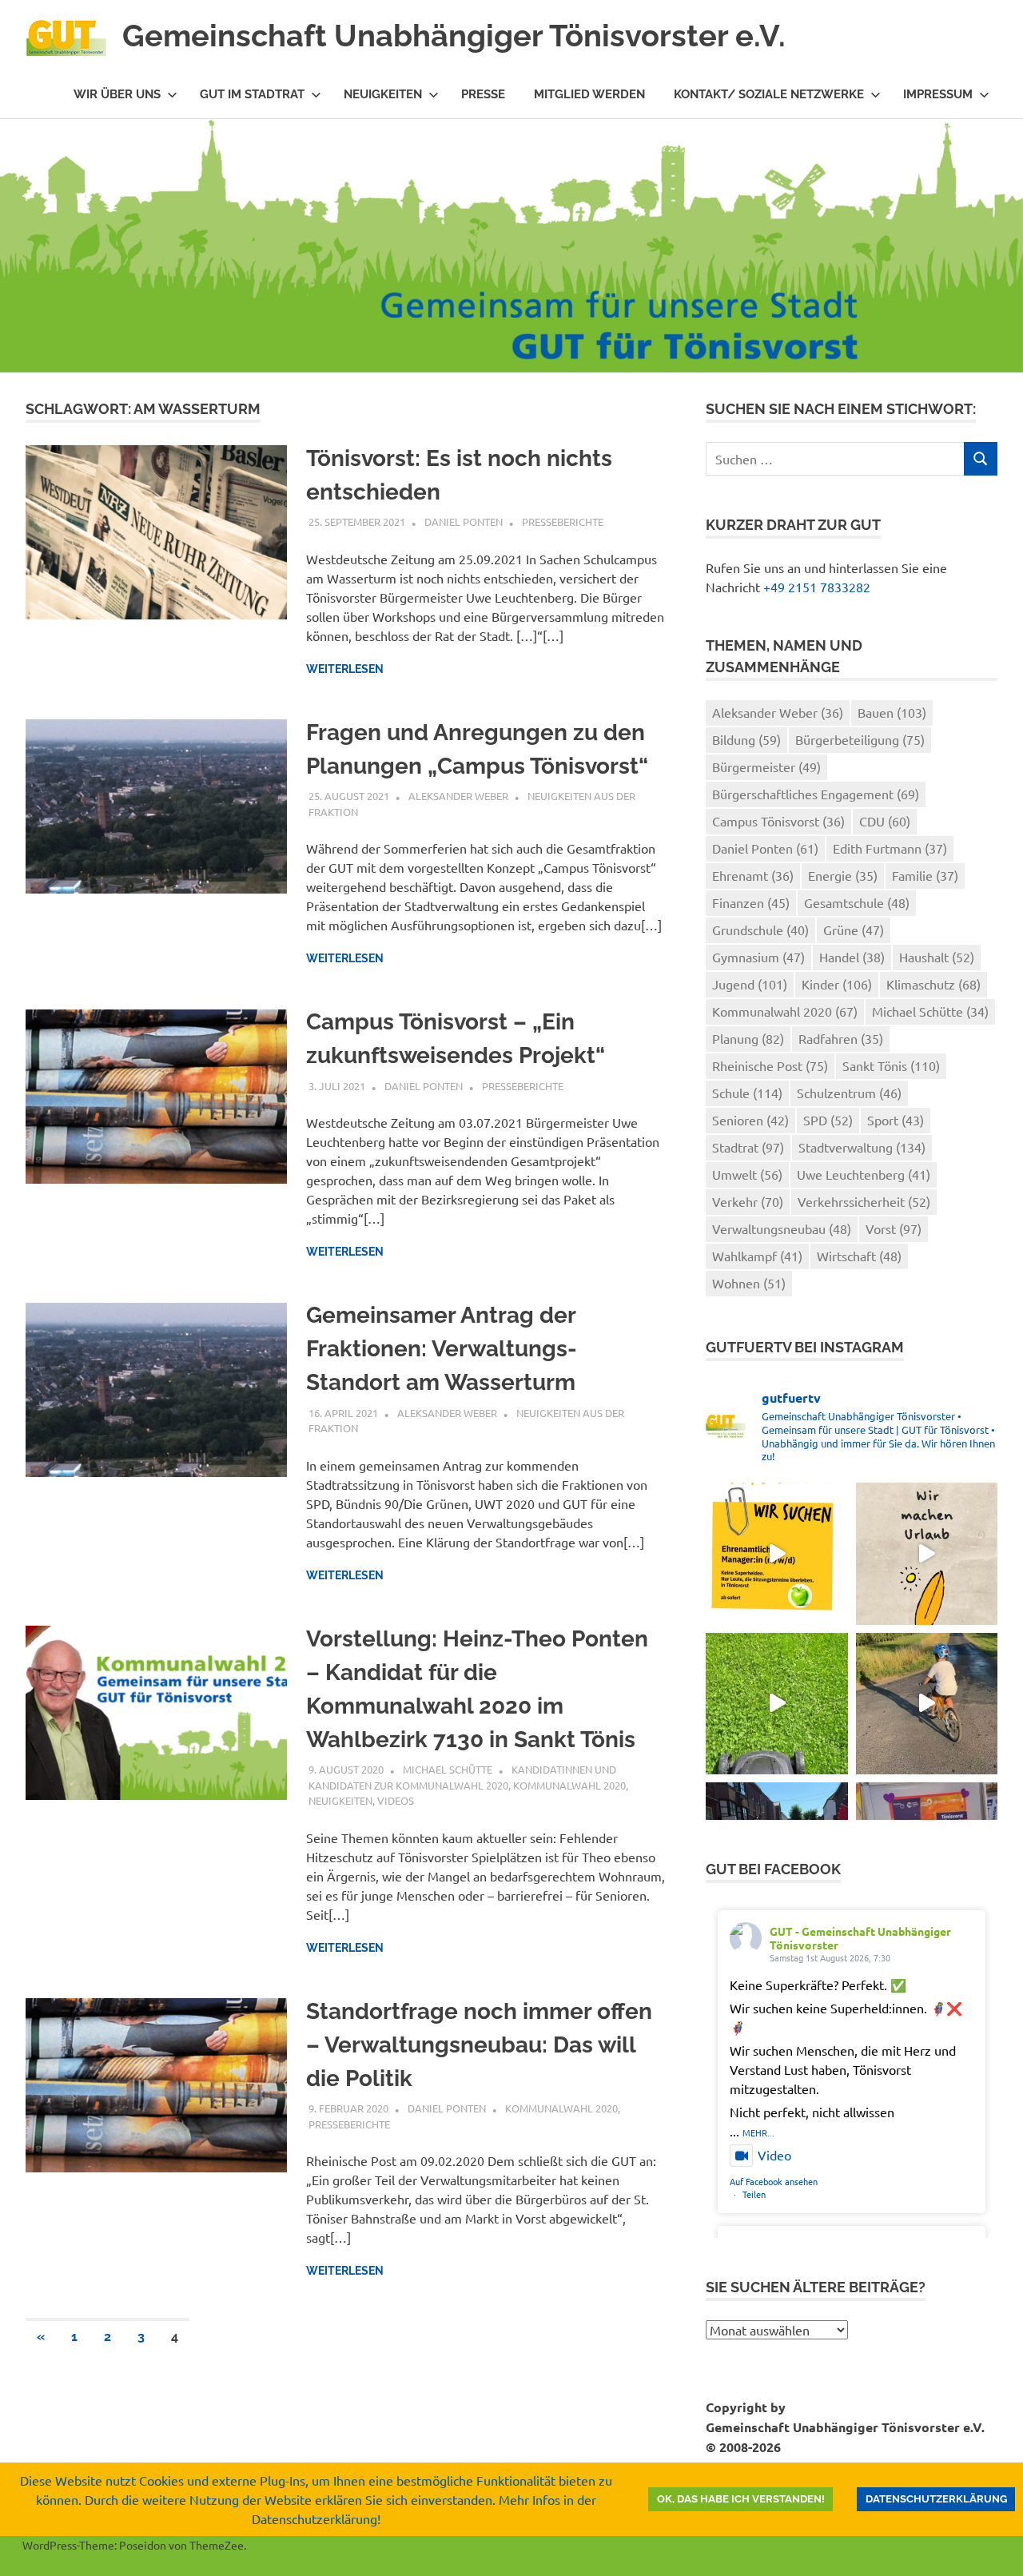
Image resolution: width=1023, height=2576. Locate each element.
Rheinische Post (770, 1065)
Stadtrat (748, 1147)
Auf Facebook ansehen (774, 2181)
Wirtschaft (859, 1256)
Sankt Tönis (891, 1065)
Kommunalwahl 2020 (569, 1785)
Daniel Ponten (464, 522)
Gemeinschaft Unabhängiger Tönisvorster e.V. (454, 36)
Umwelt (747, 1174)
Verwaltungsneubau (782, 1228)
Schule (747, 1093)
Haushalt (937, 957)
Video (774, 2155)
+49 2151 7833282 (817, 587)
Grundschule (760, 930)
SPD (828, 1120)
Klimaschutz (933, 984)
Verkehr (748, 1201)
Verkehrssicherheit (864, 1201)
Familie (925, 875)
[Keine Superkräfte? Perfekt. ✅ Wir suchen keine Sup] (776, 1553)
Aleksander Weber (458, 796)
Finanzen (751, 902)
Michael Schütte (448, 1769)
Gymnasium (758, 957)
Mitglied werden (589, 94)
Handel (852, 957)
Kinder (837, 984)
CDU (885, 821)
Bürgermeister (766, 766)
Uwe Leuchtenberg (864, 1174)
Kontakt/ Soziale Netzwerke (769, 94)
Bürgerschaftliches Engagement (816, 794)
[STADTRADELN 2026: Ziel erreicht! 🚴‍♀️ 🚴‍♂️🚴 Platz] (927, 1704)
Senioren (750, 1120)
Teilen (754, 2194)
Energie (843, 875)
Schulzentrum (849, 1093)
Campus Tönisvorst (778, 821)
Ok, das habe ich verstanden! (741, 2499)
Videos (396, 1800)
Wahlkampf (757, 1256)
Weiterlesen (345, 669)
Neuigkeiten (383, 94)
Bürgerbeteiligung (860, 739)
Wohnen (749, 1283)
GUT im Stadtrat (252, 94)
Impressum (938, 94)
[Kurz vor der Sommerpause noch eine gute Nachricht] (776, 1704)
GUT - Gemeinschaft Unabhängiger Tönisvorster (860, 1938)
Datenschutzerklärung (936, 2499)
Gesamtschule (857, 902)
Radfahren (841, 1038)
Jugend (750, 984)
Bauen (892, 712)
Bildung (746, 739)
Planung (748, 1038)
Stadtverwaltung (862, 1147)
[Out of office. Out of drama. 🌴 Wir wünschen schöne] (927, 1553)
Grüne (854, 930)
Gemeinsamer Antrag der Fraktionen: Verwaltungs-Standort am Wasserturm (442, 1349)
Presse (483, 94)
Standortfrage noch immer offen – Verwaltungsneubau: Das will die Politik (479, 2045)
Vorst (894, 1228)
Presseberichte (563, 522)
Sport (896, 1120)
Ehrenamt (753, 875)
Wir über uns (117, 94)
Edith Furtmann (890, 848)
